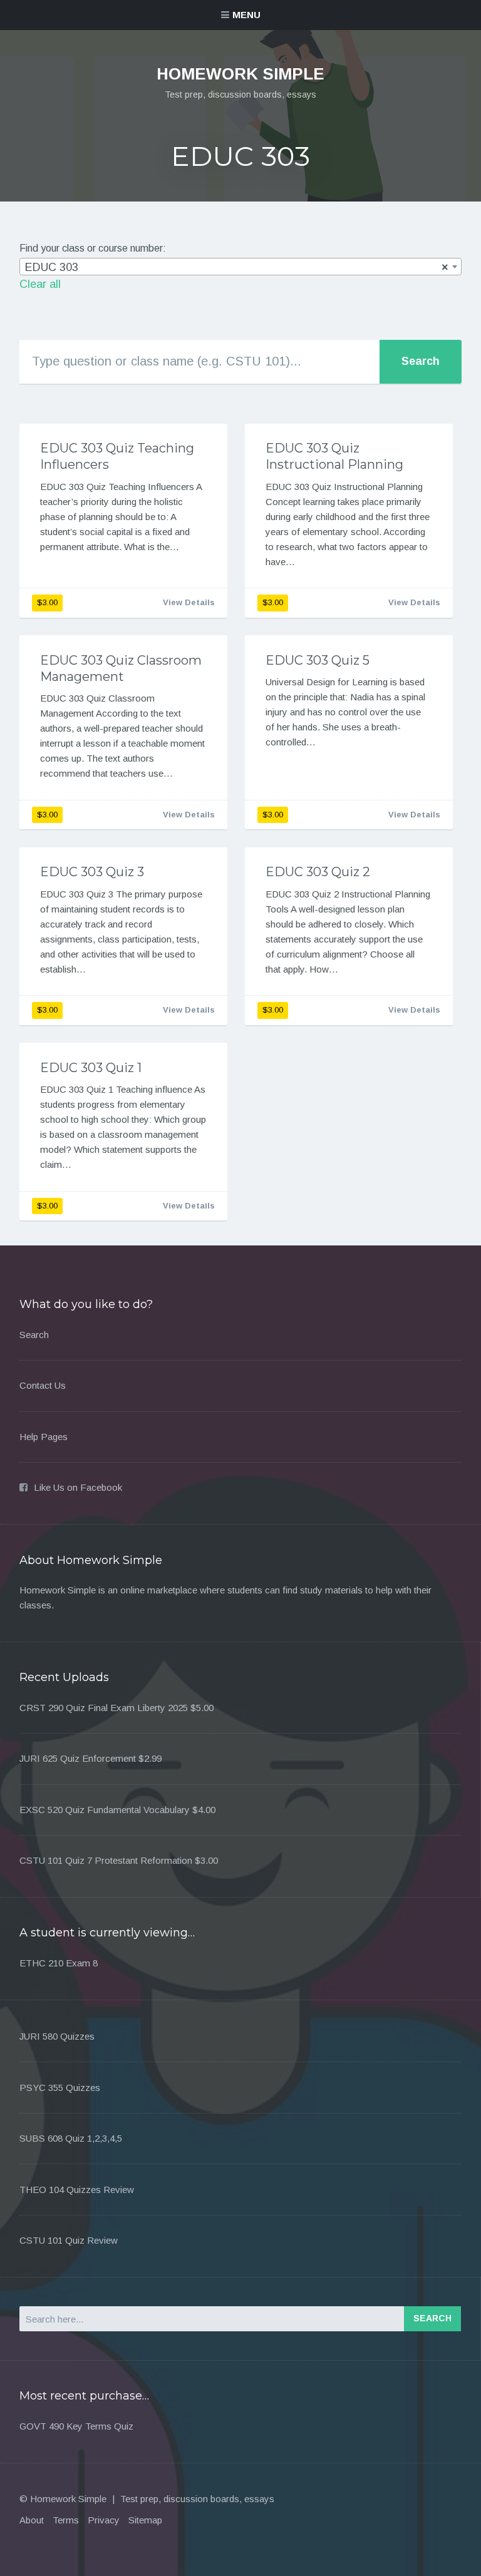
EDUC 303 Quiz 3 (92, 872)
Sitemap (145, 2520)
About (32, 2520)
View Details (189, 602)
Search (34, 1335)
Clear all (40, 284)
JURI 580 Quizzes (57, 2036)
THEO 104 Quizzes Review (77, 2190)
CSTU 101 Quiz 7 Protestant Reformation (106, 1860)
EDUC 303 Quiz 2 (318, 872)
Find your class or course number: (93, 248)
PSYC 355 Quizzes (60, 2088)
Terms (66, 2520)
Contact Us (43, 1385)
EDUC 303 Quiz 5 (318, 660)
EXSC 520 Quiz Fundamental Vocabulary (105, 1810)
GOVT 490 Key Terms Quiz (76, 2426)
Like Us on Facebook (78, 1487)
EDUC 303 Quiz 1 (91, 1068)
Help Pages (44, 1437)
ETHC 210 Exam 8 (59, 1963)
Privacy (104, 2520)
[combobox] (241, 267)
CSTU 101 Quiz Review (69, 2240)
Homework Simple (240, 74)
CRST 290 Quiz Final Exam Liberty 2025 (104, 1708)
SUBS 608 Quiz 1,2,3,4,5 (71, 2138)
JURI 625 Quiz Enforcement (78, 1758)
